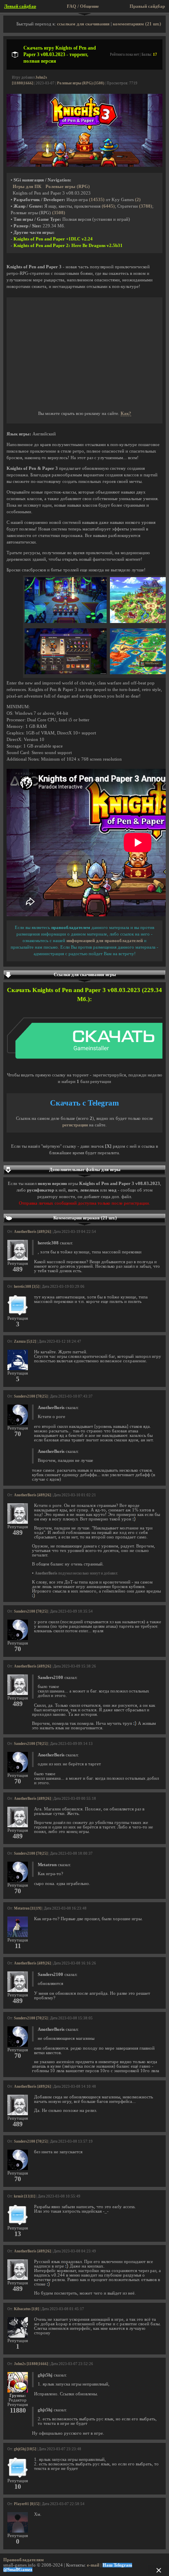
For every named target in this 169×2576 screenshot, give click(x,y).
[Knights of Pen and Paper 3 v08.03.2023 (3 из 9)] (66, 673)
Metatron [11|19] (28, 1908)
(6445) (108, 206)
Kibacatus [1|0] (26, 2309)
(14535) (97, 200)
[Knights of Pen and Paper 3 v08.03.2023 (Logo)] (84, 165)
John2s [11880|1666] (31, 2364)
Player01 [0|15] (27, 2504)
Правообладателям (24, 2560)
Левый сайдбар (20, 6)
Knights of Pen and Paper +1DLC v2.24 (53, 239)
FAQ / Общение (83, 6)
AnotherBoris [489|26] (32, 1232)
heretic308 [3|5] (27, 1287)
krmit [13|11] (25, 2196)
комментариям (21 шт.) (137, 24)
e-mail (93, 2565)
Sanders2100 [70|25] (31, 1396)
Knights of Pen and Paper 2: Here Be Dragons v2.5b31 (68, 246)
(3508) (59, 213)
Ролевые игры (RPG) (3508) (81, 83)
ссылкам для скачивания (83, 24)
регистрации (75, 1125)
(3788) (146, 206)
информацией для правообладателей (105, 941)
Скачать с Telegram (84, 1103)
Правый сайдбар (147, 6)
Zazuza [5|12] (25, 1341)
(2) (138, 200)
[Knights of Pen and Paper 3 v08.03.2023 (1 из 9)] (66, 622)
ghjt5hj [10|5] (25, 2449)
